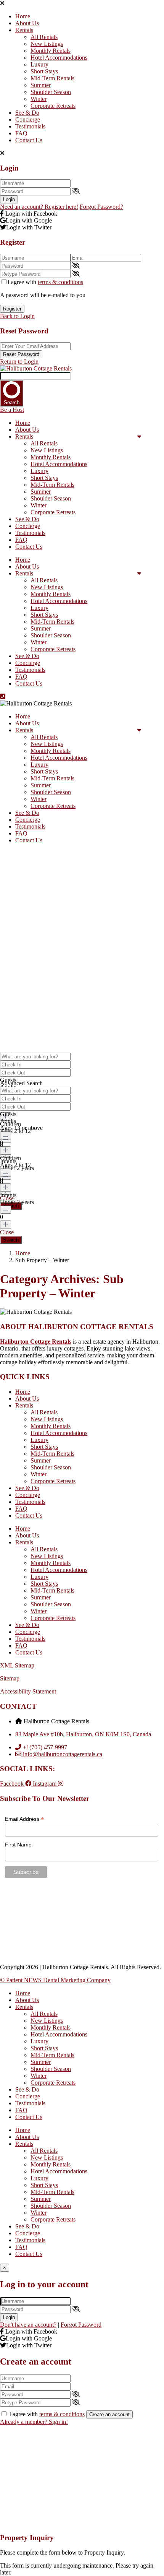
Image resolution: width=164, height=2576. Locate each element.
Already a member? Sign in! (34, 2422)
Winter (39, 99)
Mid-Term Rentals (52, 78)
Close (7, 1232)
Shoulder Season (51, 92)
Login (9, 199)
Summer (41, 85)
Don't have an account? (28, 2325)
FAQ (21, 133)
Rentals (24, 30)
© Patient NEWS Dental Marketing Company (55, 1980)
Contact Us (29, 140)
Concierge (28, 119)
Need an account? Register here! (39, 207)
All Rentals (44, 37)
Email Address (24, 1819)
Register (12, 309)
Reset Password (21, 354)
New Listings (47, 44)
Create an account (109, 2414)
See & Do (27, 113)
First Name (18, 1845)
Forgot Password (81, 2325)
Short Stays (44, 71)
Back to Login (17, 316)
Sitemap (10, 1678)
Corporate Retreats (53, 106)
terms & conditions (60, 282)
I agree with (45, 282)
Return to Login (19, 362)
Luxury (39, 64)
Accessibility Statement (28, 1691)
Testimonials (30, 126)
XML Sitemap (17, 1665)
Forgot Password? (101, 207)
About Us (27, 23)
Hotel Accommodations (59, 58)
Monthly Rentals (51, 51)
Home (23, 16)
